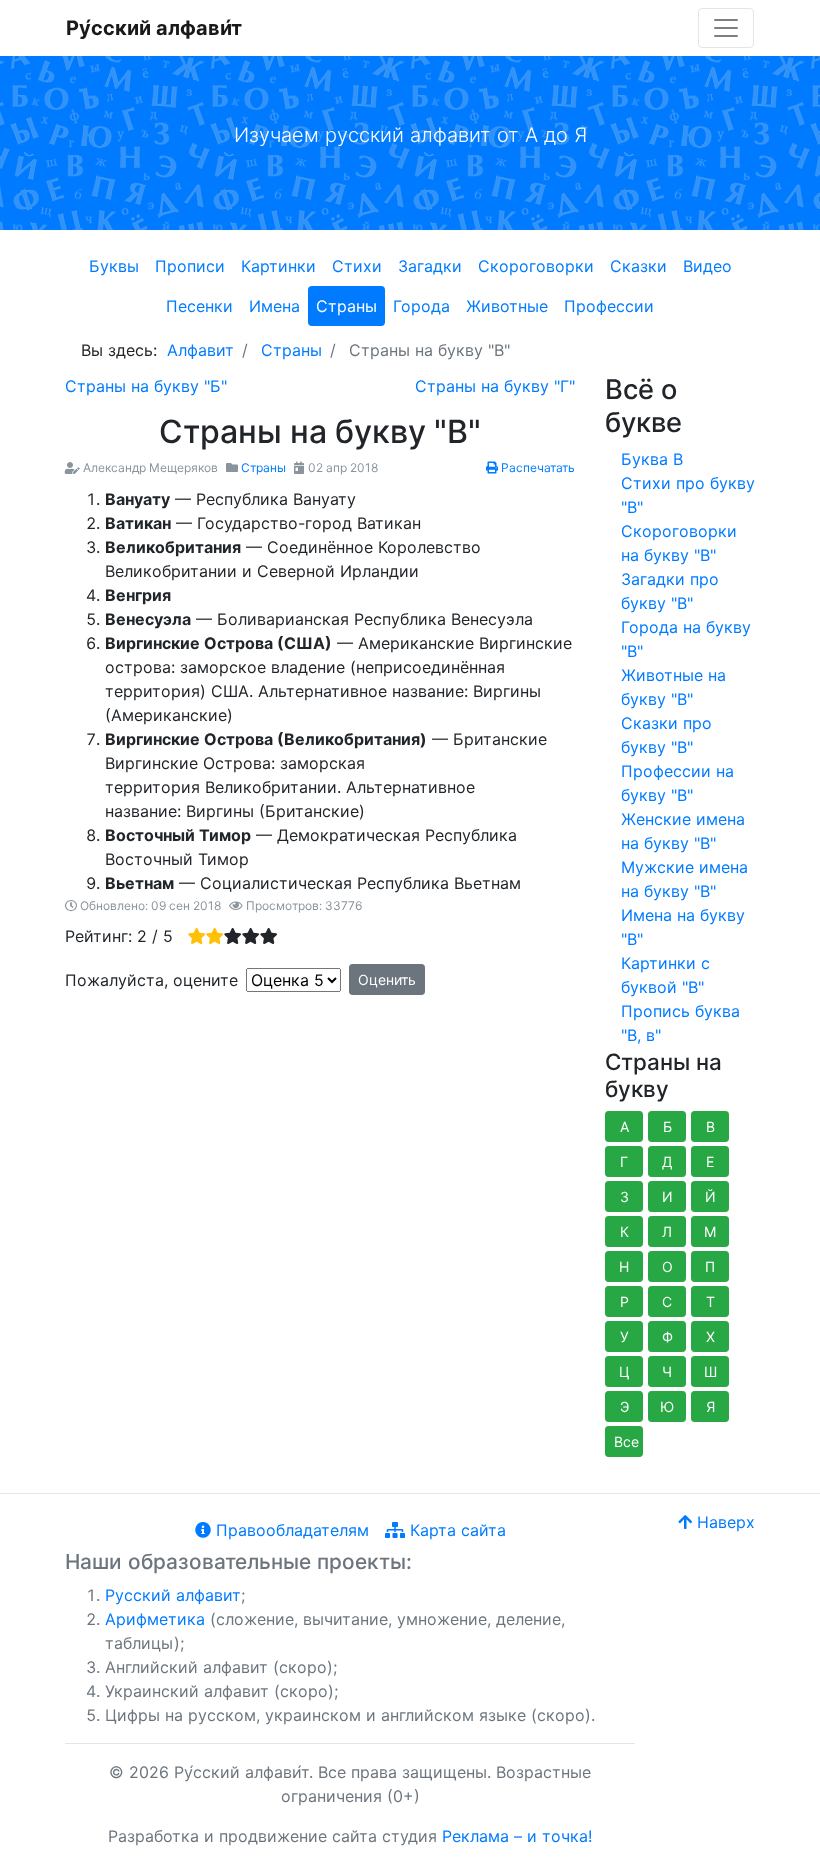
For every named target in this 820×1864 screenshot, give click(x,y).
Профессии (609, 306)
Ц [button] (624, 1371)
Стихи (357, 266)
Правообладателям (290, 1530)
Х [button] (710, 1336)
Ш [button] (710, 1371)
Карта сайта (455, 1530)
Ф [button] (667, 1336)
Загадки (430, 266)
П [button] (710, 1266)
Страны (346, 306)
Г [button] (624, 1161)
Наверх (723, 1522)
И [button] (667, 1196)
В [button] (710, 1126)
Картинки (278, 266)
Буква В (652, 459)
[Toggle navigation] (726, 28)
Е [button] (710, 1161)
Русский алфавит (173, 1595)
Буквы (114, 266)
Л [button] (667, 1231)
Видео (707, 266)
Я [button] (710, 1406)
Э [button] (624, 1406)
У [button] (624, 1336)
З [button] (624, 1196)
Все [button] (626, 1441)
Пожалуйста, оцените (151, 980)
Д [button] (667, 1161)
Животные (507, 306)
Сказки (638, 266)
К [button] (624, 1231)
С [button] (667, 1301)
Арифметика (155, 1619)
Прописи (190, 266)
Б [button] (667, 1126)
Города (421, 306)
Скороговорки (536, 266)
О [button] (667, 1266)
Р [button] (624, 1301)
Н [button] (624, 1266)
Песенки (199, 306)
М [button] (710, 1231)
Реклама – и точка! (517, 1836)
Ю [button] (667, 1406)
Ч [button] (667, 1371)
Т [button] (710, 1301)
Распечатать (536, 467)
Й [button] (710, 1196)
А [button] (624, 1126)
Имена (274, 306)
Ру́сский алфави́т (154, 28)
